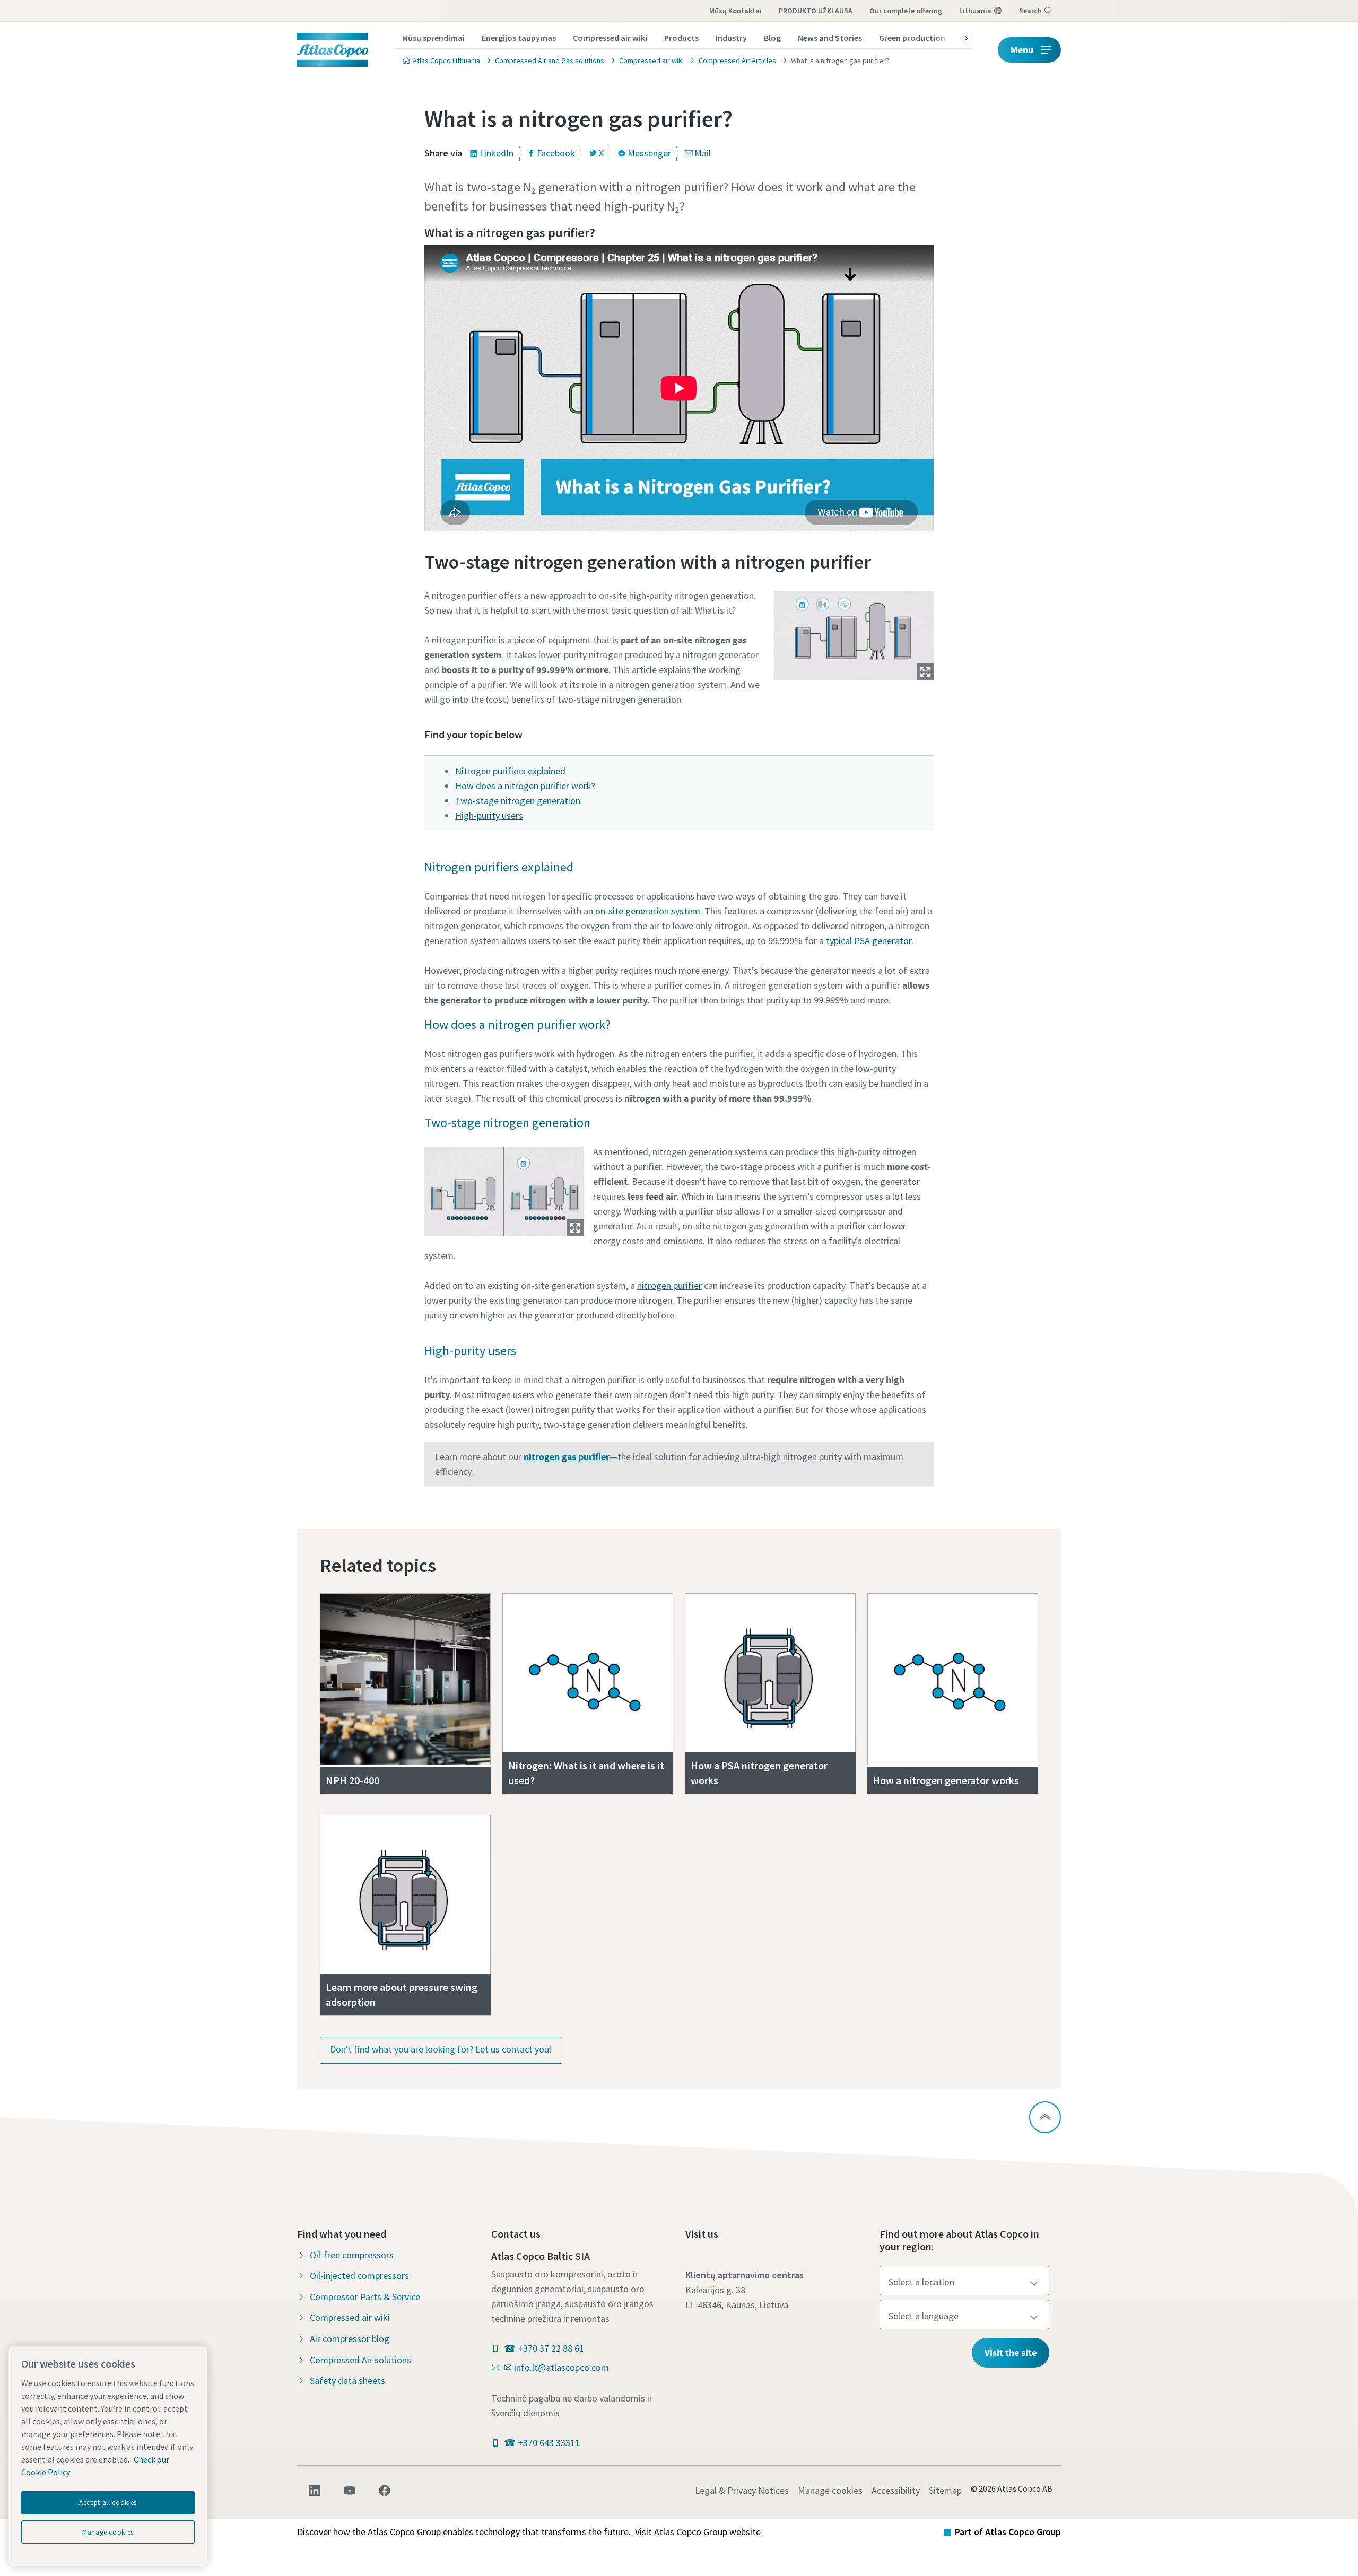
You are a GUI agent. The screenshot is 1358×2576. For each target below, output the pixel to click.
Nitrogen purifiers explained (510, 771)
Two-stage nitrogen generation (518, 801)
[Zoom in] (854, 633)
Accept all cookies (108, 2503)
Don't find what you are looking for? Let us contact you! (441, 2049)
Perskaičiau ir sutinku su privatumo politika (656, 698)
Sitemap (945, 2490)
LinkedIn (497, 153)
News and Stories (830, 38)
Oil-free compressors (352, 2255)
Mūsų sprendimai (433, 38)
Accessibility (896, 2490)
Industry (731, 38)
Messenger (649, 153)
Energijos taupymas (519, 38)
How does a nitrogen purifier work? (525, 786)
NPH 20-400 (352, 1780)
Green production (912, 38)
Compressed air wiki (610, 38)
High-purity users (489, 815)
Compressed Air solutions (360, 2360)
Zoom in (925, 672)
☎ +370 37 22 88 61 (544, 2348)
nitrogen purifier (669, 1285)
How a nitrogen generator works (946, 1780)
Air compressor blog (350, 2339)
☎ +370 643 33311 (542, 2443)
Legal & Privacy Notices (742, 2490)
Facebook (556, 153)
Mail (703, 153)
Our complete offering (906, 11)
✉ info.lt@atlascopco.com (556, 2367)
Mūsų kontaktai (735, 11)
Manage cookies (830, 2490)
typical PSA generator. (870, 941)
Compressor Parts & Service (365, 2297)
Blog (772, 38)
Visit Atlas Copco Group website (698, 2532)
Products (681, 38)
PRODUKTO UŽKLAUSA (816, 11)
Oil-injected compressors (359, 2276)
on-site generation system (648, 911)
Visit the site (1011, 2352)
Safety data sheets (347, 2381)
